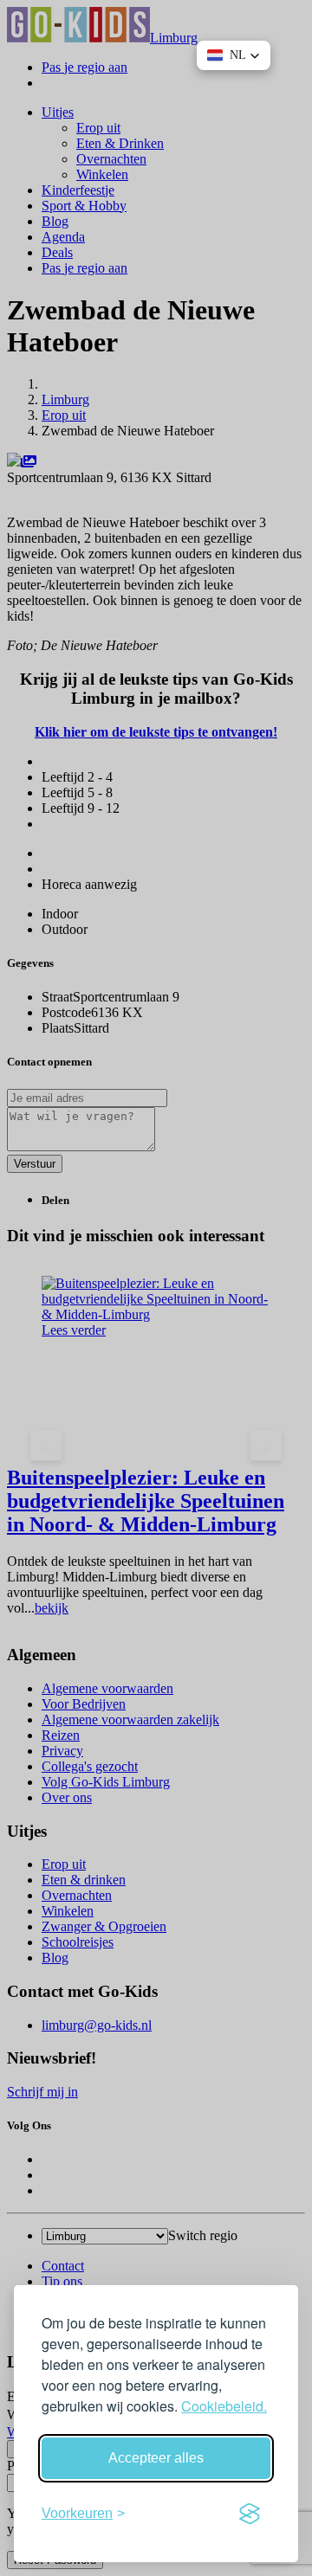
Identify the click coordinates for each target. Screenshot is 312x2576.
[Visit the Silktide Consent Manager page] (250, 2514)
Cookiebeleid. (224, 2406)
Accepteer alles (156, 2458)
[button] (234, 55)
